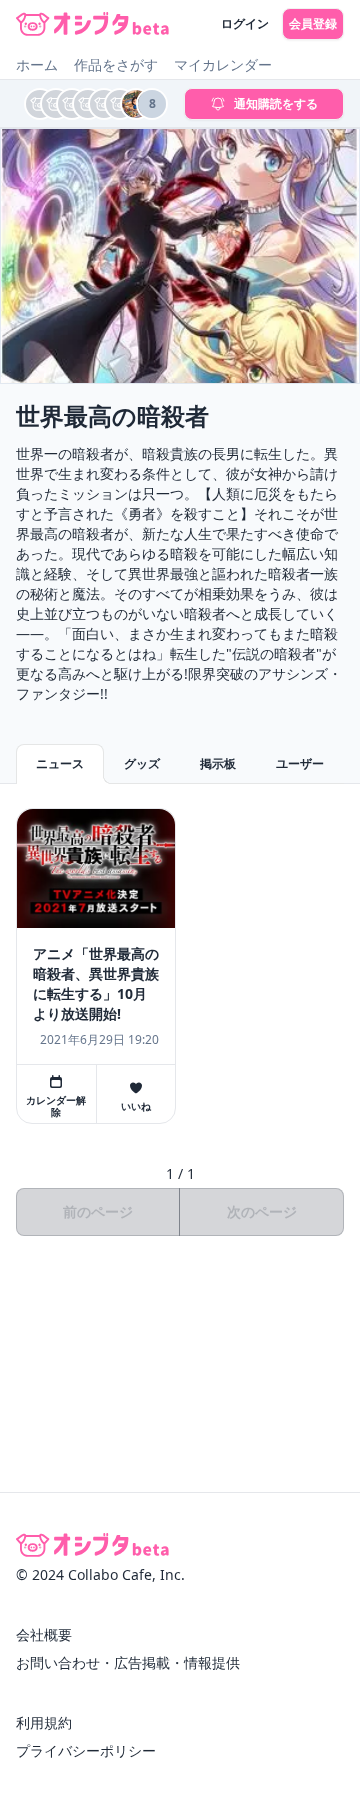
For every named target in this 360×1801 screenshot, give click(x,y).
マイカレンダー (223, 64)
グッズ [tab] (142, 763)
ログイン (245, 23)
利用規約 (44, 1722)
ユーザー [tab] (300, 763)
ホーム (37, 64)
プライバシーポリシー (86, 1750)
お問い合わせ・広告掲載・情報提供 (128, 1662)
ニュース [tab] (60, 763)
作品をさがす (116, 64)
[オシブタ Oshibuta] (92, 24)
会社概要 (44, 1634)
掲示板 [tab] (218, 763)
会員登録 (313, 23)
